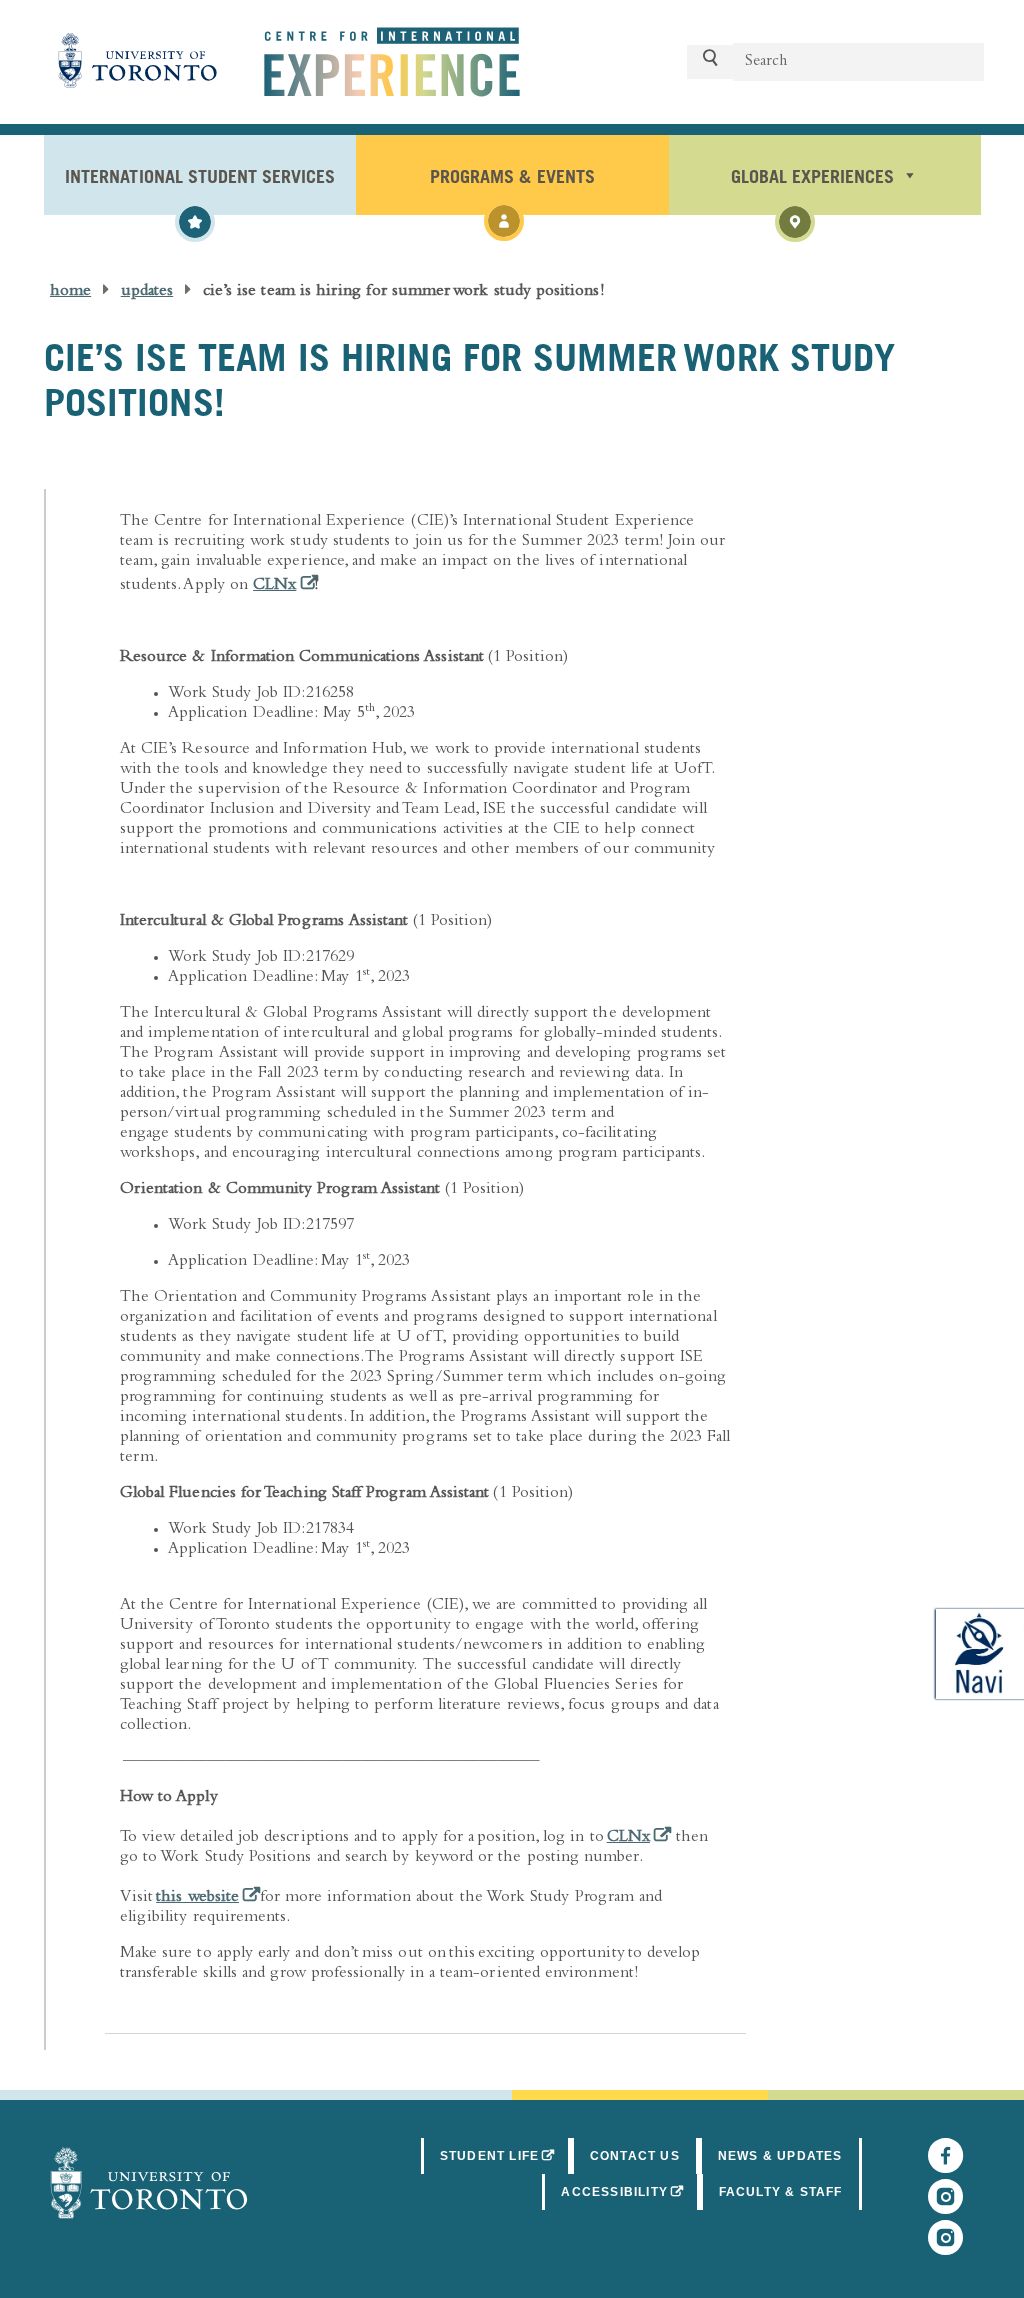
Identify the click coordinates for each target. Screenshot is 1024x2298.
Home (70, 292)
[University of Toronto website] (138, 62)
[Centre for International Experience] (149, 2183)
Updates (147, 292)
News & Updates (780, 2156)
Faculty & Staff (781, 2192)
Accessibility (630, 2191)
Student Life (505, 2155)
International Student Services (200, 175)
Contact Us (635, 2156)
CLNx (637, 1838)
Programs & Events (512, 175)
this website (206, 1898)
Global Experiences (812, 175)
